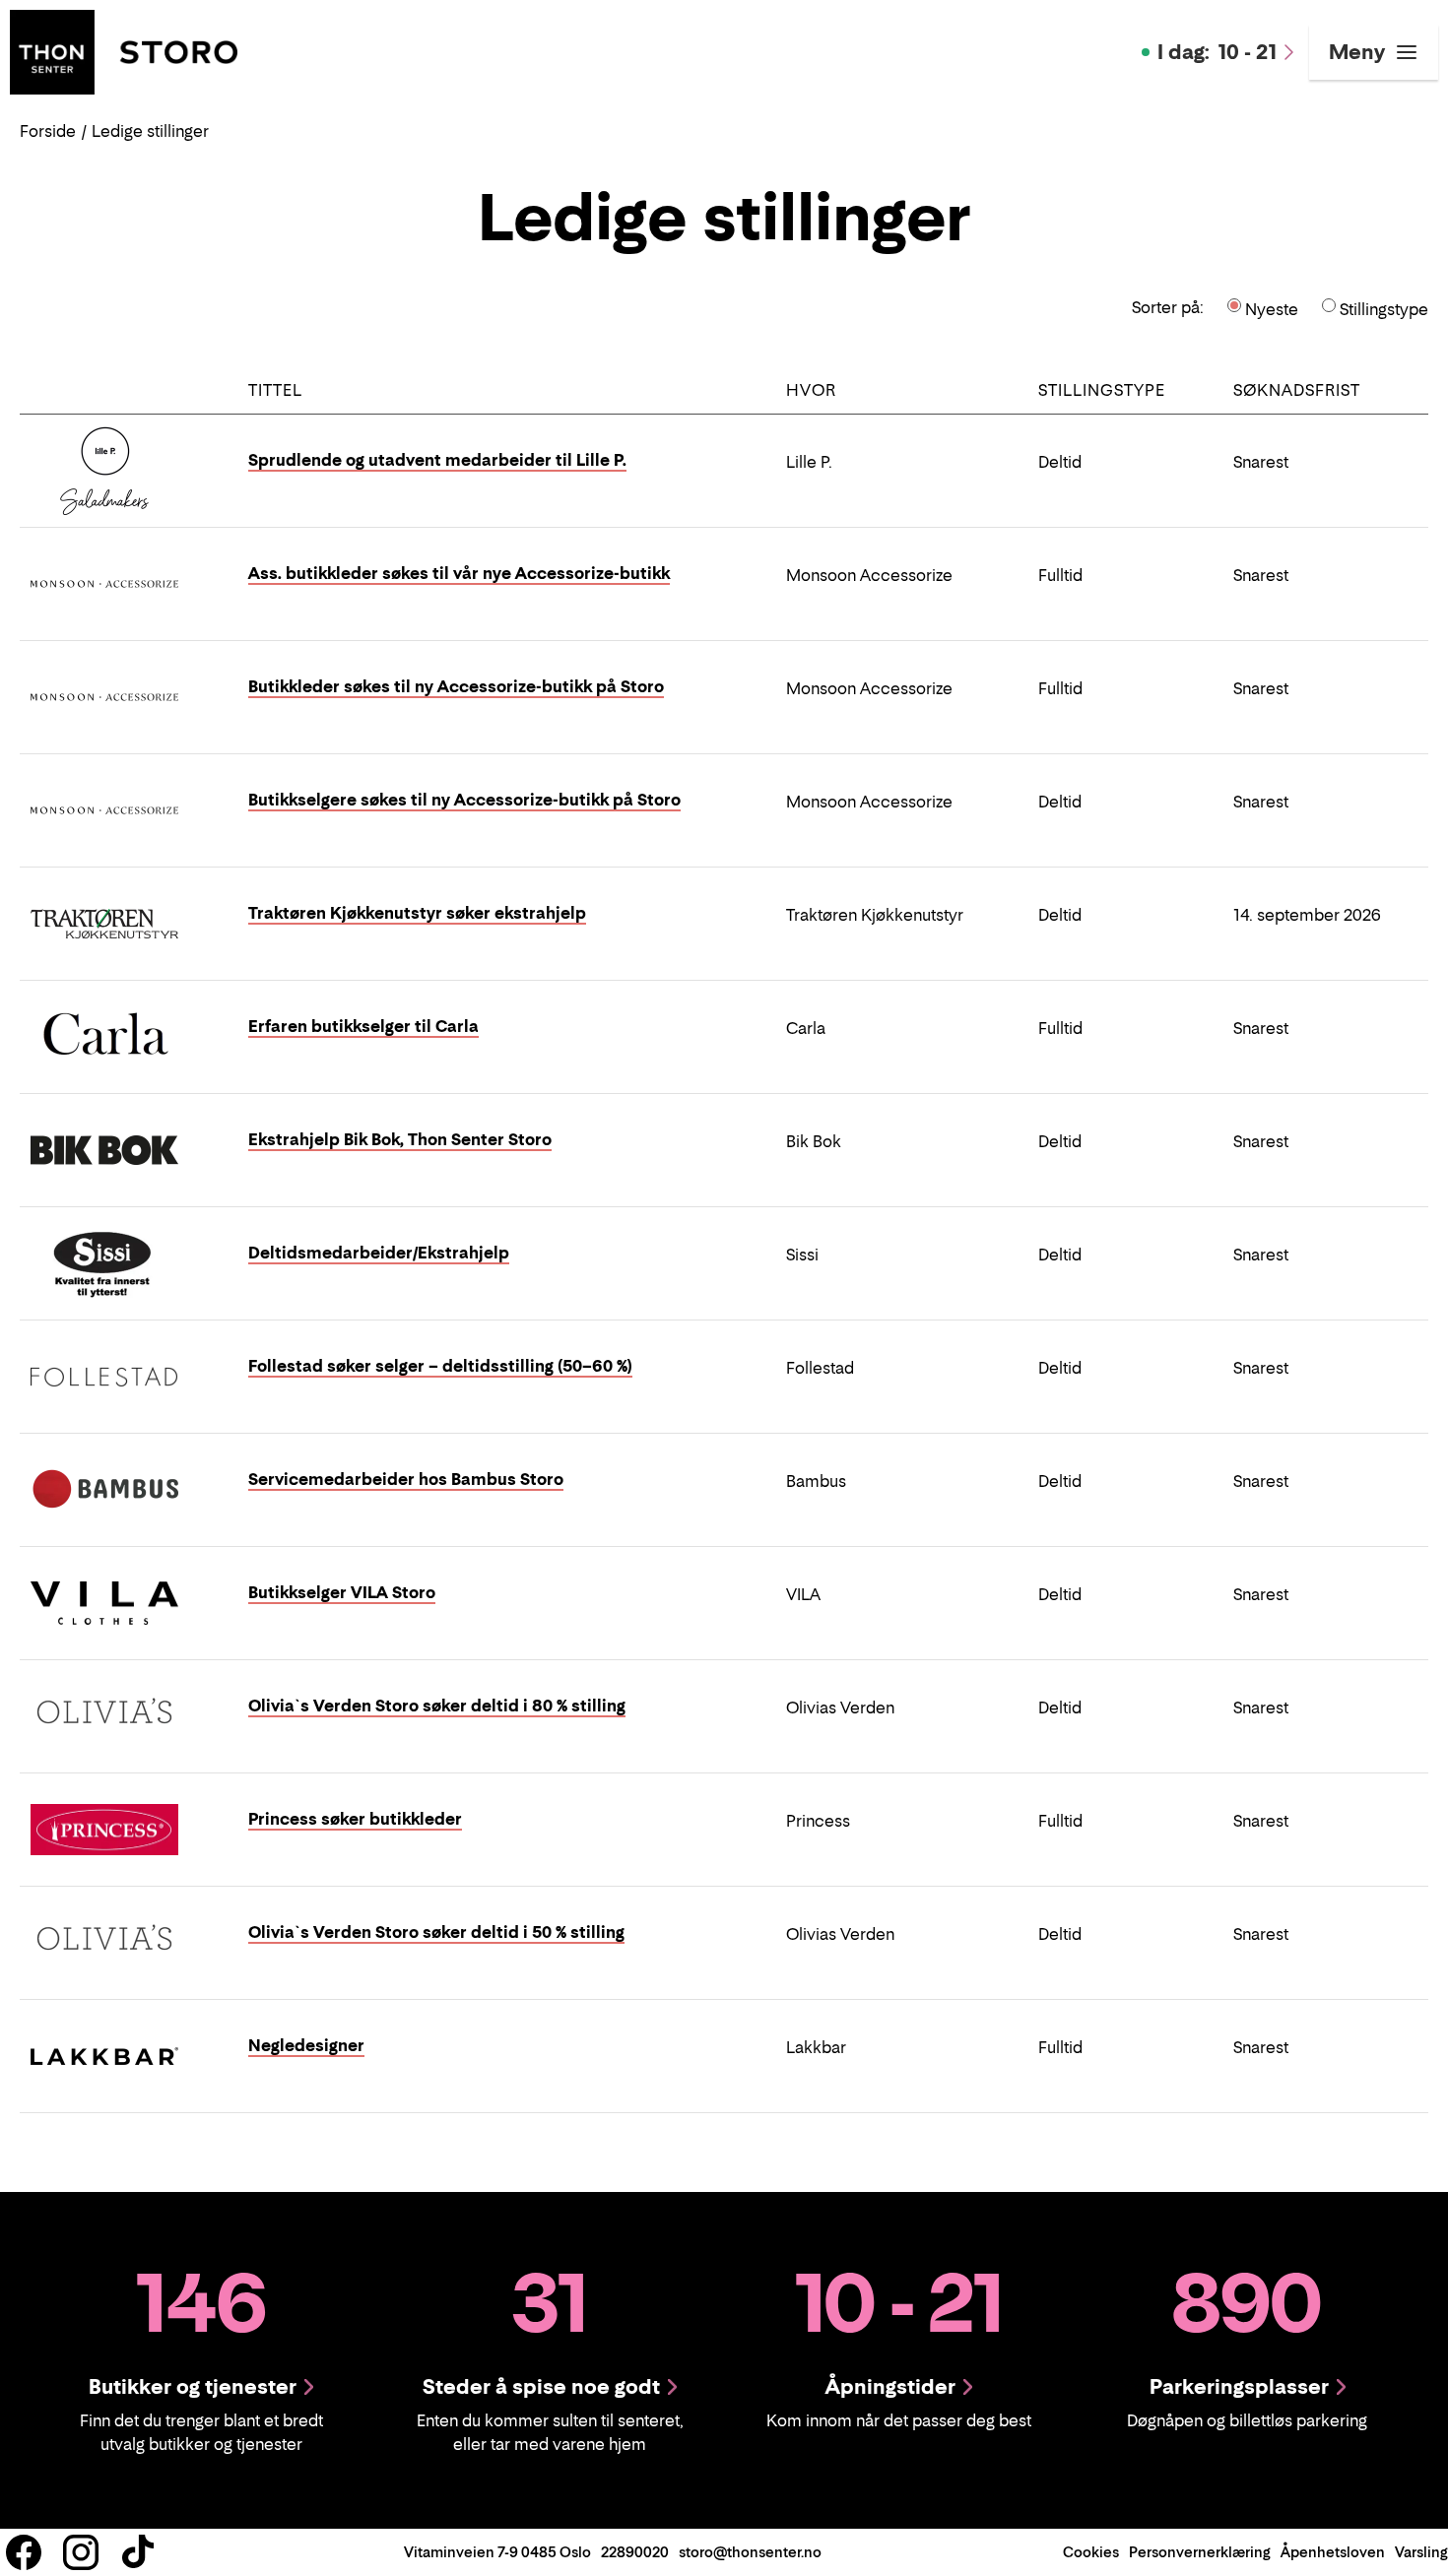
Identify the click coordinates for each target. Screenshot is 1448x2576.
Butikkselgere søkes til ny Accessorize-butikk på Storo (464, 800)
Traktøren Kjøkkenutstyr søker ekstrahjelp (417, 913)
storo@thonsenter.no (750, 2552)
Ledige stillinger (150, 131)
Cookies (1091, 2552)
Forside (48, 131)
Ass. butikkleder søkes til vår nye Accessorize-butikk (459, 573)
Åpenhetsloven (1333, 2552)
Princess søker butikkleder (355, 1819)
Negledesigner (306, 2045)
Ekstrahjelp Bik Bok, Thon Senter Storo (400, 1139)
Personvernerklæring (1200, 2552)
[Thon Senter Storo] (124, 50)
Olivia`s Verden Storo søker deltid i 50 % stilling (436, 1932)
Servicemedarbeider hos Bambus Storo (406, 1479)
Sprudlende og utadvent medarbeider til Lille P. (437, 460)
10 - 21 (1217, 52)
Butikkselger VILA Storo (342, 1592)
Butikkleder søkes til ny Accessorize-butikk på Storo (456, 686)
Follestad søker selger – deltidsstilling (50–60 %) (440, 1366)
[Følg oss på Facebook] (24, 2552)
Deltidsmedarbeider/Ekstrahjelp (379, 1253)
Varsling (1421, 2552)
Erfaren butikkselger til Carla (363, 1026)
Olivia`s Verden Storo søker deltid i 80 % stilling (437, 1706)
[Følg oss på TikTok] (138, 2552)
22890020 (635, 2552)
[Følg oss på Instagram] (81, 2552)
